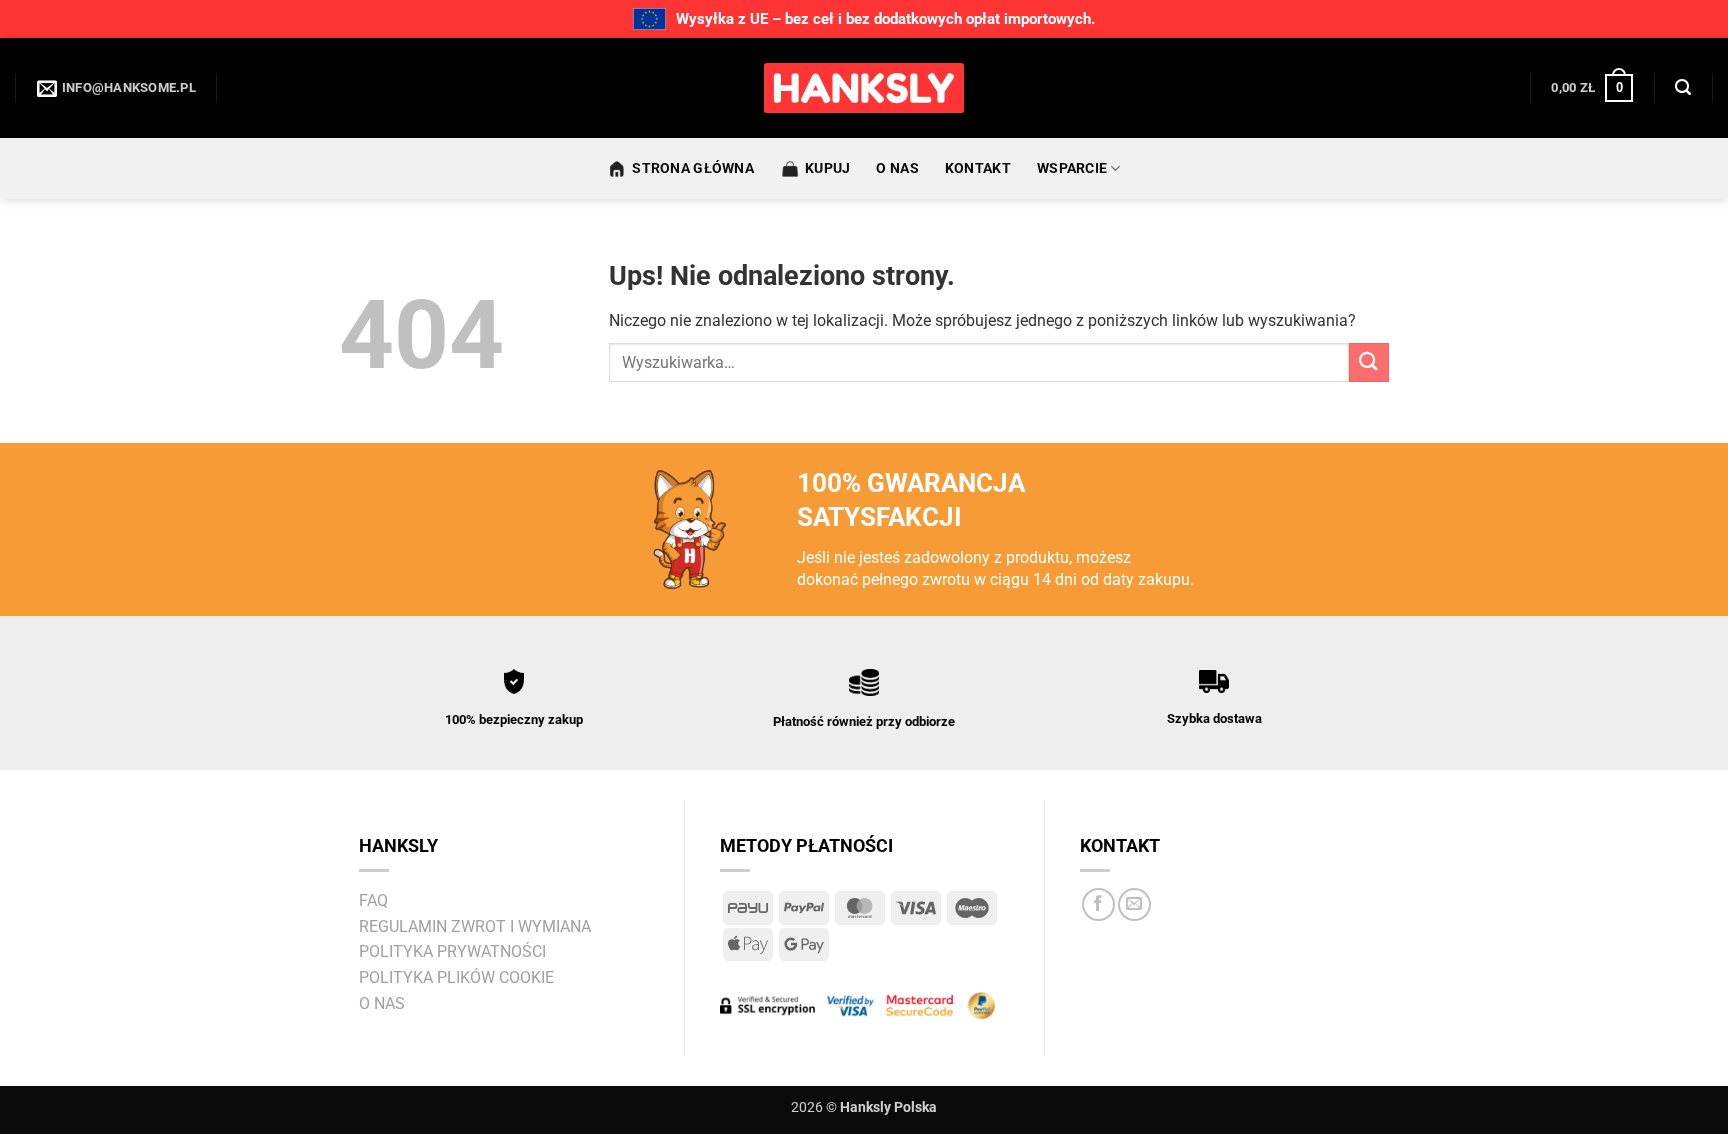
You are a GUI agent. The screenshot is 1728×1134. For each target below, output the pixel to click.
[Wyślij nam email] (1134, 904)
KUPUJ (827, 168)
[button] (1592, 88)
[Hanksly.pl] (864, 88)
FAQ (373, 900)
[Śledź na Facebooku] (1098, 904)
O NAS (897, 168)
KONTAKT (978, 168)
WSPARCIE (1072, 168)
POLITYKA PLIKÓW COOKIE (456, 977)
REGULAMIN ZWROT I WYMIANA (475, 926)
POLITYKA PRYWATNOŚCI (452, 951)
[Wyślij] (1369, 362)
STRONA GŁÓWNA (693, 168)
